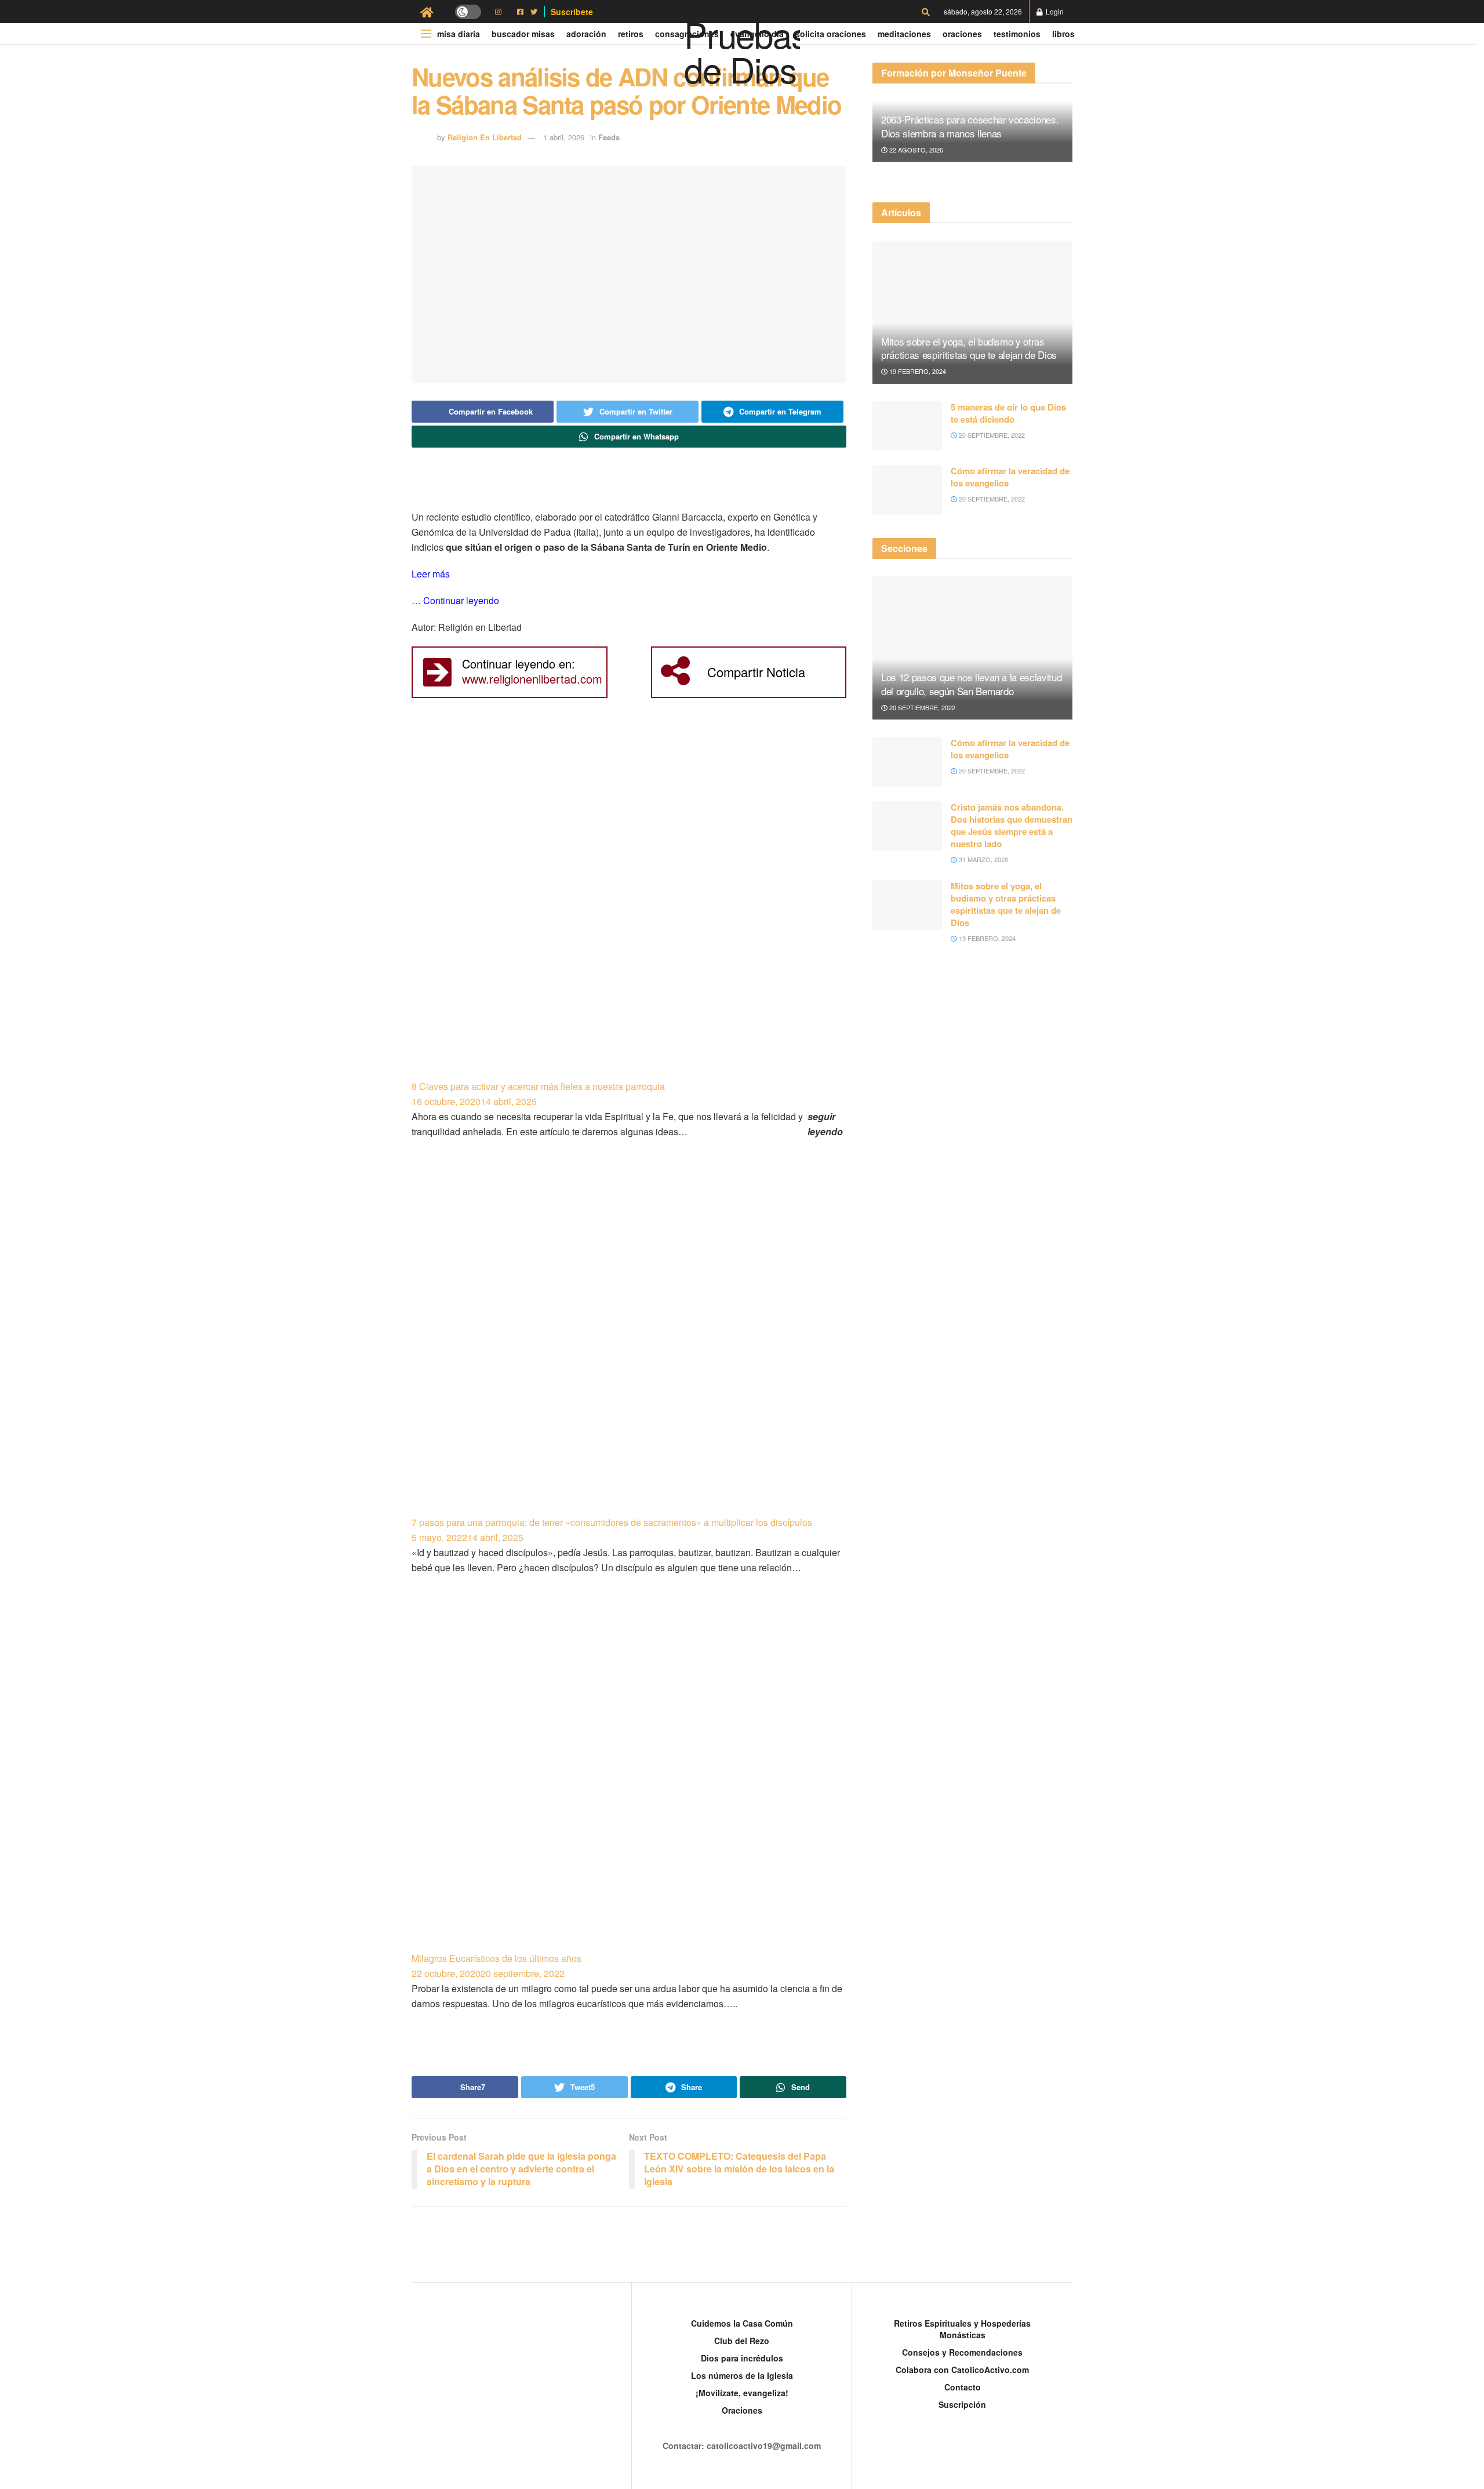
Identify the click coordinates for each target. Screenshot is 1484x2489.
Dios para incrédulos (742, 2358)
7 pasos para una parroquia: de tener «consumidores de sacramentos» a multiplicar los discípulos (612, 1522)
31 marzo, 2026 (983, 859)
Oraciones (962, 34)
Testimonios (1017, 34)
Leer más (431, 574)
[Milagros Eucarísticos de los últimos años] (629, 1778)
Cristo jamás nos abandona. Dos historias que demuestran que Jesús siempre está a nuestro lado (1012, 825)
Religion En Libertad (485, 137)
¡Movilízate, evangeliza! (742, 2393)
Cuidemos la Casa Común (742, 2323)
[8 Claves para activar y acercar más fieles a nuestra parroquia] (629, 906)
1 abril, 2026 (564, 137)
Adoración (586, 34)
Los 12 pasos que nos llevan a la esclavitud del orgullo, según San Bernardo (971, 684)
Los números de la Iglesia (742, 2375)
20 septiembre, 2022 (991, 435)
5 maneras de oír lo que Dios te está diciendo (1008, 413)
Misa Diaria (459, 34)
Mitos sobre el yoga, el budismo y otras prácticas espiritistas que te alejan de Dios (969, 348)
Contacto (963, 2387)
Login (1054, 11)
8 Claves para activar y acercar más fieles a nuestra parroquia (538, 1086)
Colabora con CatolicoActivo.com (962, 2370)
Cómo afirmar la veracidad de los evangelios (1010, 477)
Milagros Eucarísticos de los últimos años (497, 1958)
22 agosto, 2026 (915, 150)
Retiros (631, 34)
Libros (1063, 34)
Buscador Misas (523, 34)
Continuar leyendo (461, 600)
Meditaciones (904, 34)
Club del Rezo (742, 2341)
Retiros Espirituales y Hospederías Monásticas (962, 2329)
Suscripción (962, 2404)
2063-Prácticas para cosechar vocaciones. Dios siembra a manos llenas (970, 126)
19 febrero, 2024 (917, 371)
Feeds (609, 137)
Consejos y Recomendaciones (962, 2352)
